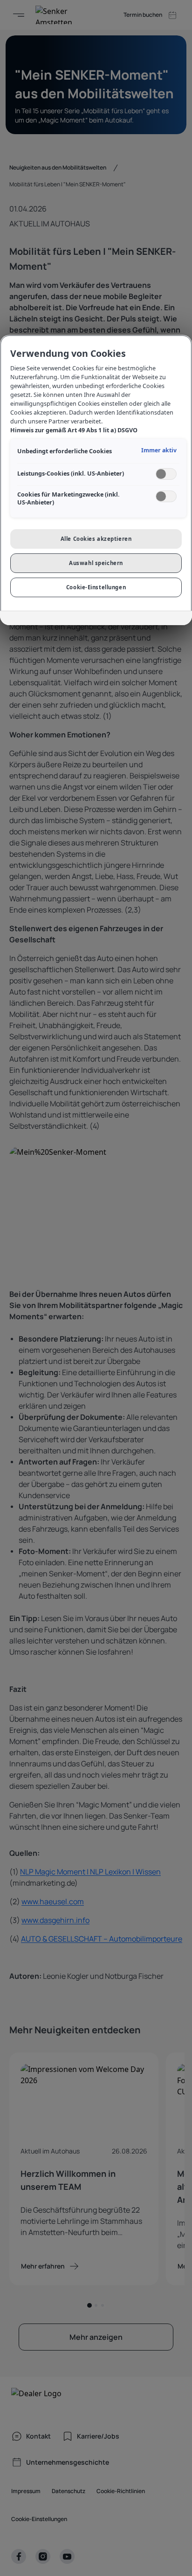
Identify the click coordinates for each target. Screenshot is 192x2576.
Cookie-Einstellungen (96, 587)
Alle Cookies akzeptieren (96, 539)
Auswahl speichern (96, 563)
